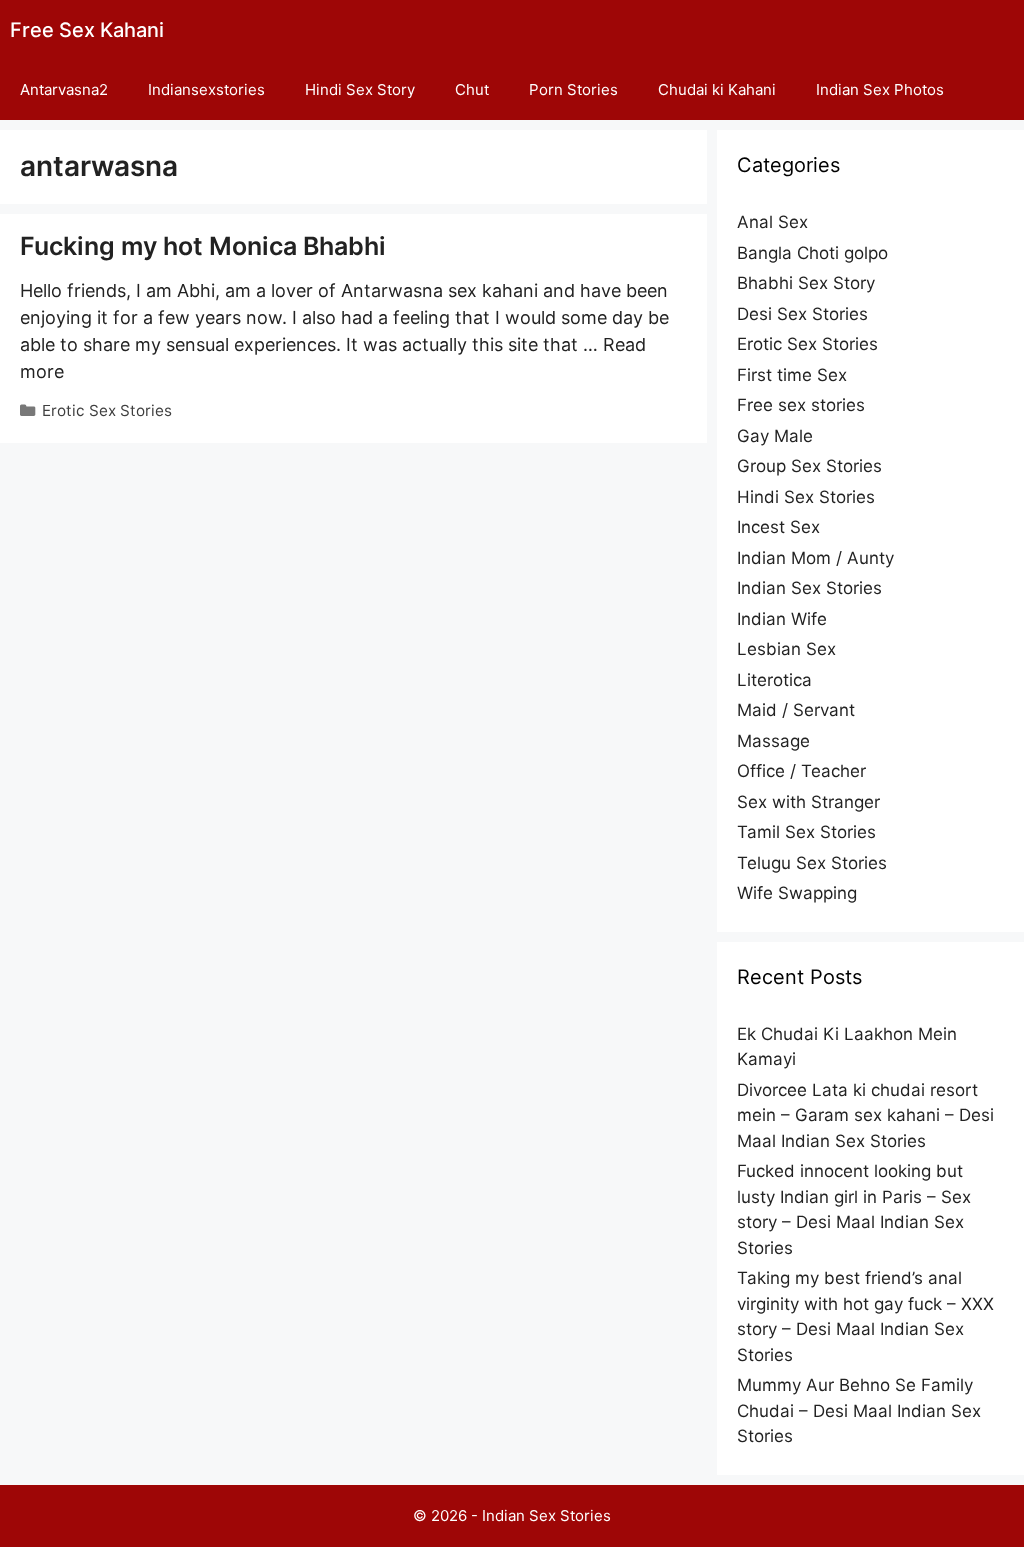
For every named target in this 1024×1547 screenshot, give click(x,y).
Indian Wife (782, 619)
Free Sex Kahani (87, 30)
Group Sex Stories (809, 466)
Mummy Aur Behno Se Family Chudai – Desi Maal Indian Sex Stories (859, 1410)
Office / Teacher (801, 771)
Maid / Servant (796, 710)
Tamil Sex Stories (806, 832)
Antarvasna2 (64, 89)
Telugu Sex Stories (812, 863)
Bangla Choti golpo (812, 253)
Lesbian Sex (786, 649)
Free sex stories (801, 405)
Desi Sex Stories (802, 314)
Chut (472, 89)
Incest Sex (778, 527)
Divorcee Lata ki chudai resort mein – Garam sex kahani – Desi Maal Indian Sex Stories (865, 1115)
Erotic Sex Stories (107, 410)
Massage (773, 741)
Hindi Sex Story (360, 89)
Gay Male (775, 436)
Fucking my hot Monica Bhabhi (203, 246)
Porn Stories (573, 89)
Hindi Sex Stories (806, 497)
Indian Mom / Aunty (815, 558)
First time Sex (792, 375)
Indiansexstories (206, 89)
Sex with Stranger (808, 802)
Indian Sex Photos (880, 89)
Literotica (774, 680)
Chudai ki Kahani (717, 89)
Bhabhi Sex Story (806, 283)
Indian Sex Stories (809, 588)
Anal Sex (772, 222)
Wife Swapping (797, 893)
